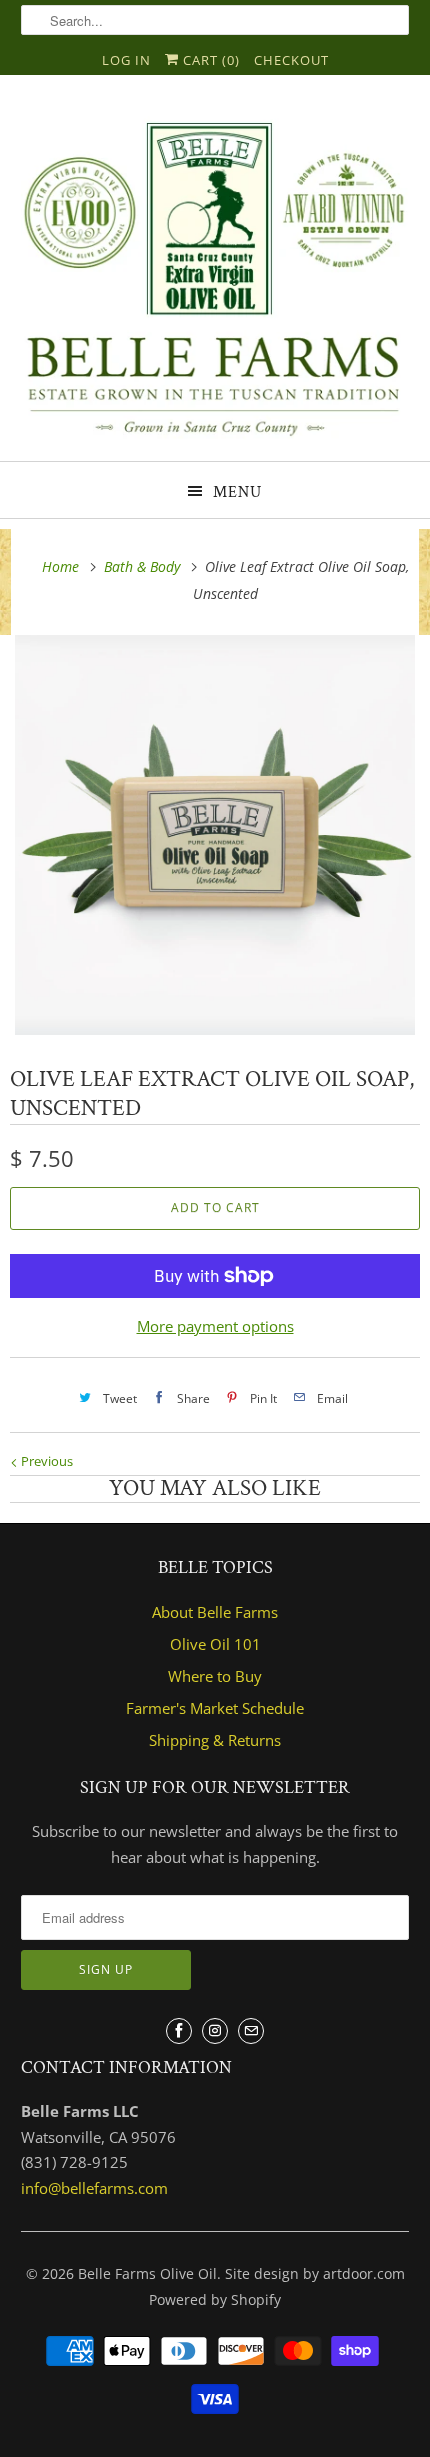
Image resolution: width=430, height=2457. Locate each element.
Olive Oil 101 (215, 1644)
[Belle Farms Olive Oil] (215, 275)
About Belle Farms (215, 1612)
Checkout (291, 60)
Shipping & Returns (215, 1740)
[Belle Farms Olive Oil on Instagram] (215, 2031)
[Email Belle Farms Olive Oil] (251, 2031)
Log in (126, 60)
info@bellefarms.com (94, 2188)
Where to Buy (215, 1676)
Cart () (209, 60)
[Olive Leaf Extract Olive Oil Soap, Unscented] (215, 835)
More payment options (215, 1326)
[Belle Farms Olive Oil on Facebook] (179, 2031)
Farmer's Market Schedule (215, 1708)
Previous (45, 1461)
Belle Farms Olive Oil (147, 2273)
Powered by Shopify (215, 2299)
